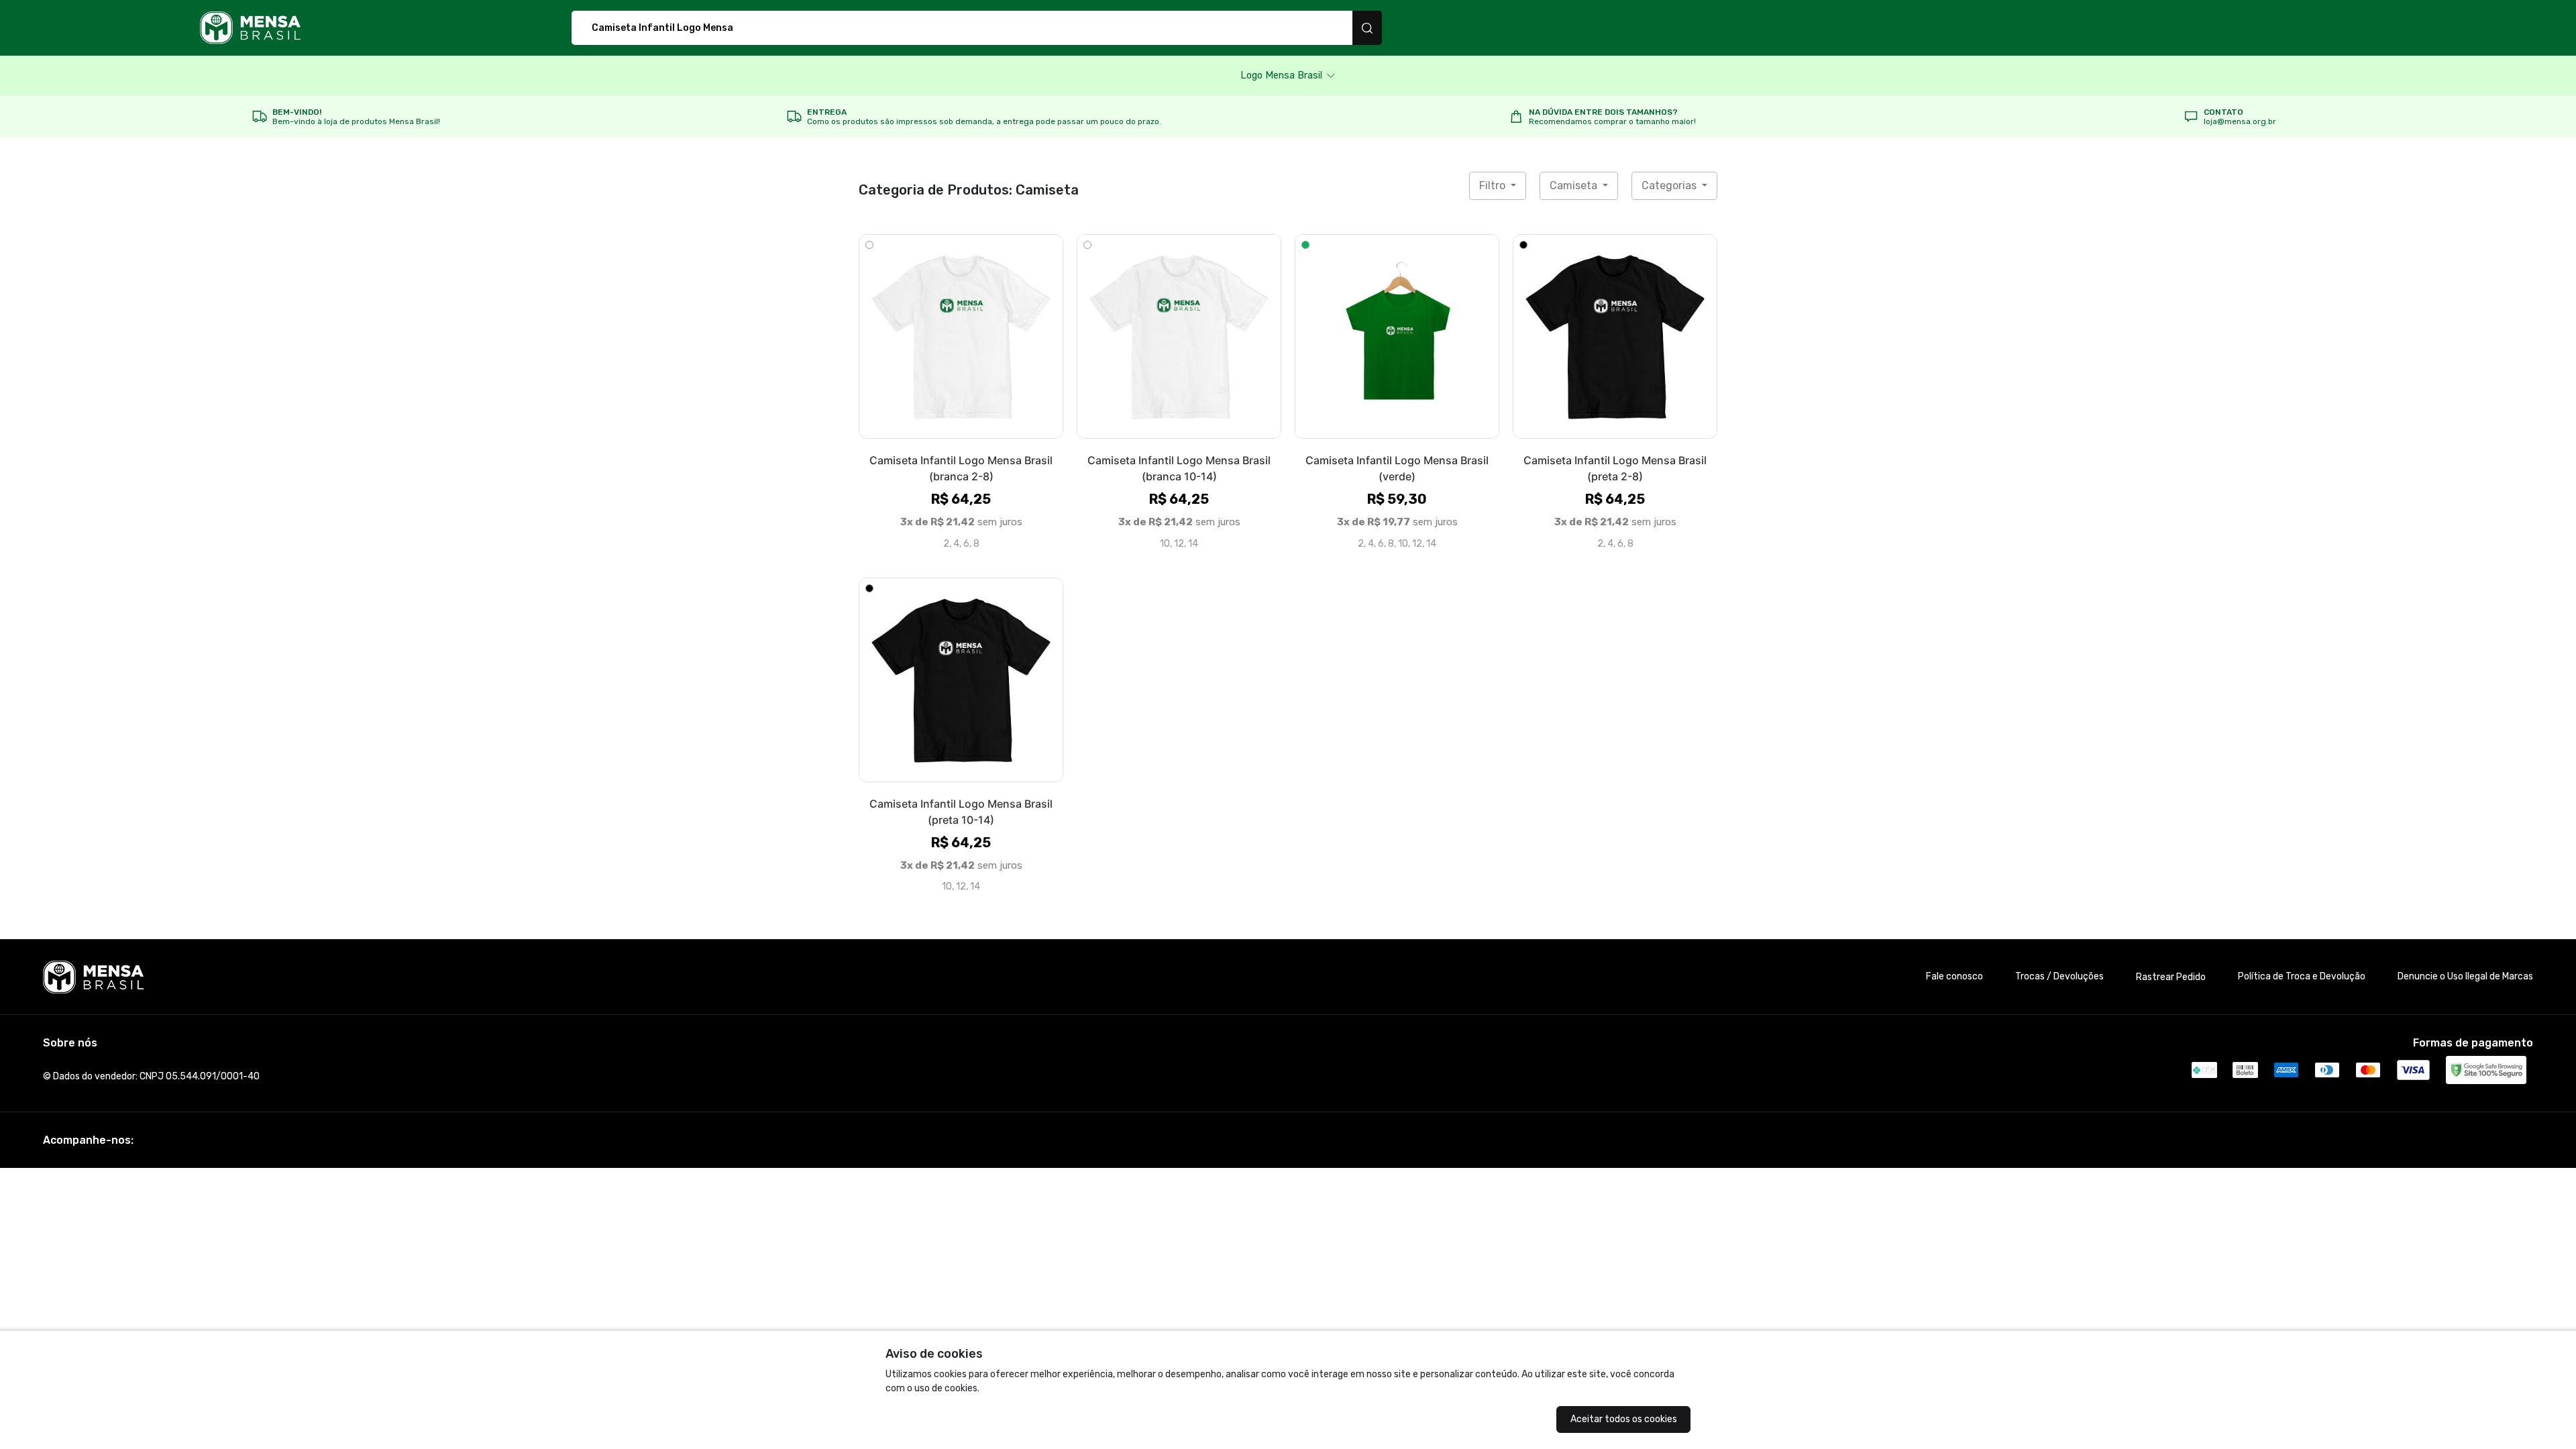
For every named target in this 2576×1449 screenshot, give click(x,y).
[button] (1288, 76)
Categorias (1670, 185)
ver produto (961, 336)
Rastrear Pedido (2171, 977)
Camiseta (1575, 185)
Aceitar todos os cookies (1624, 1419)
